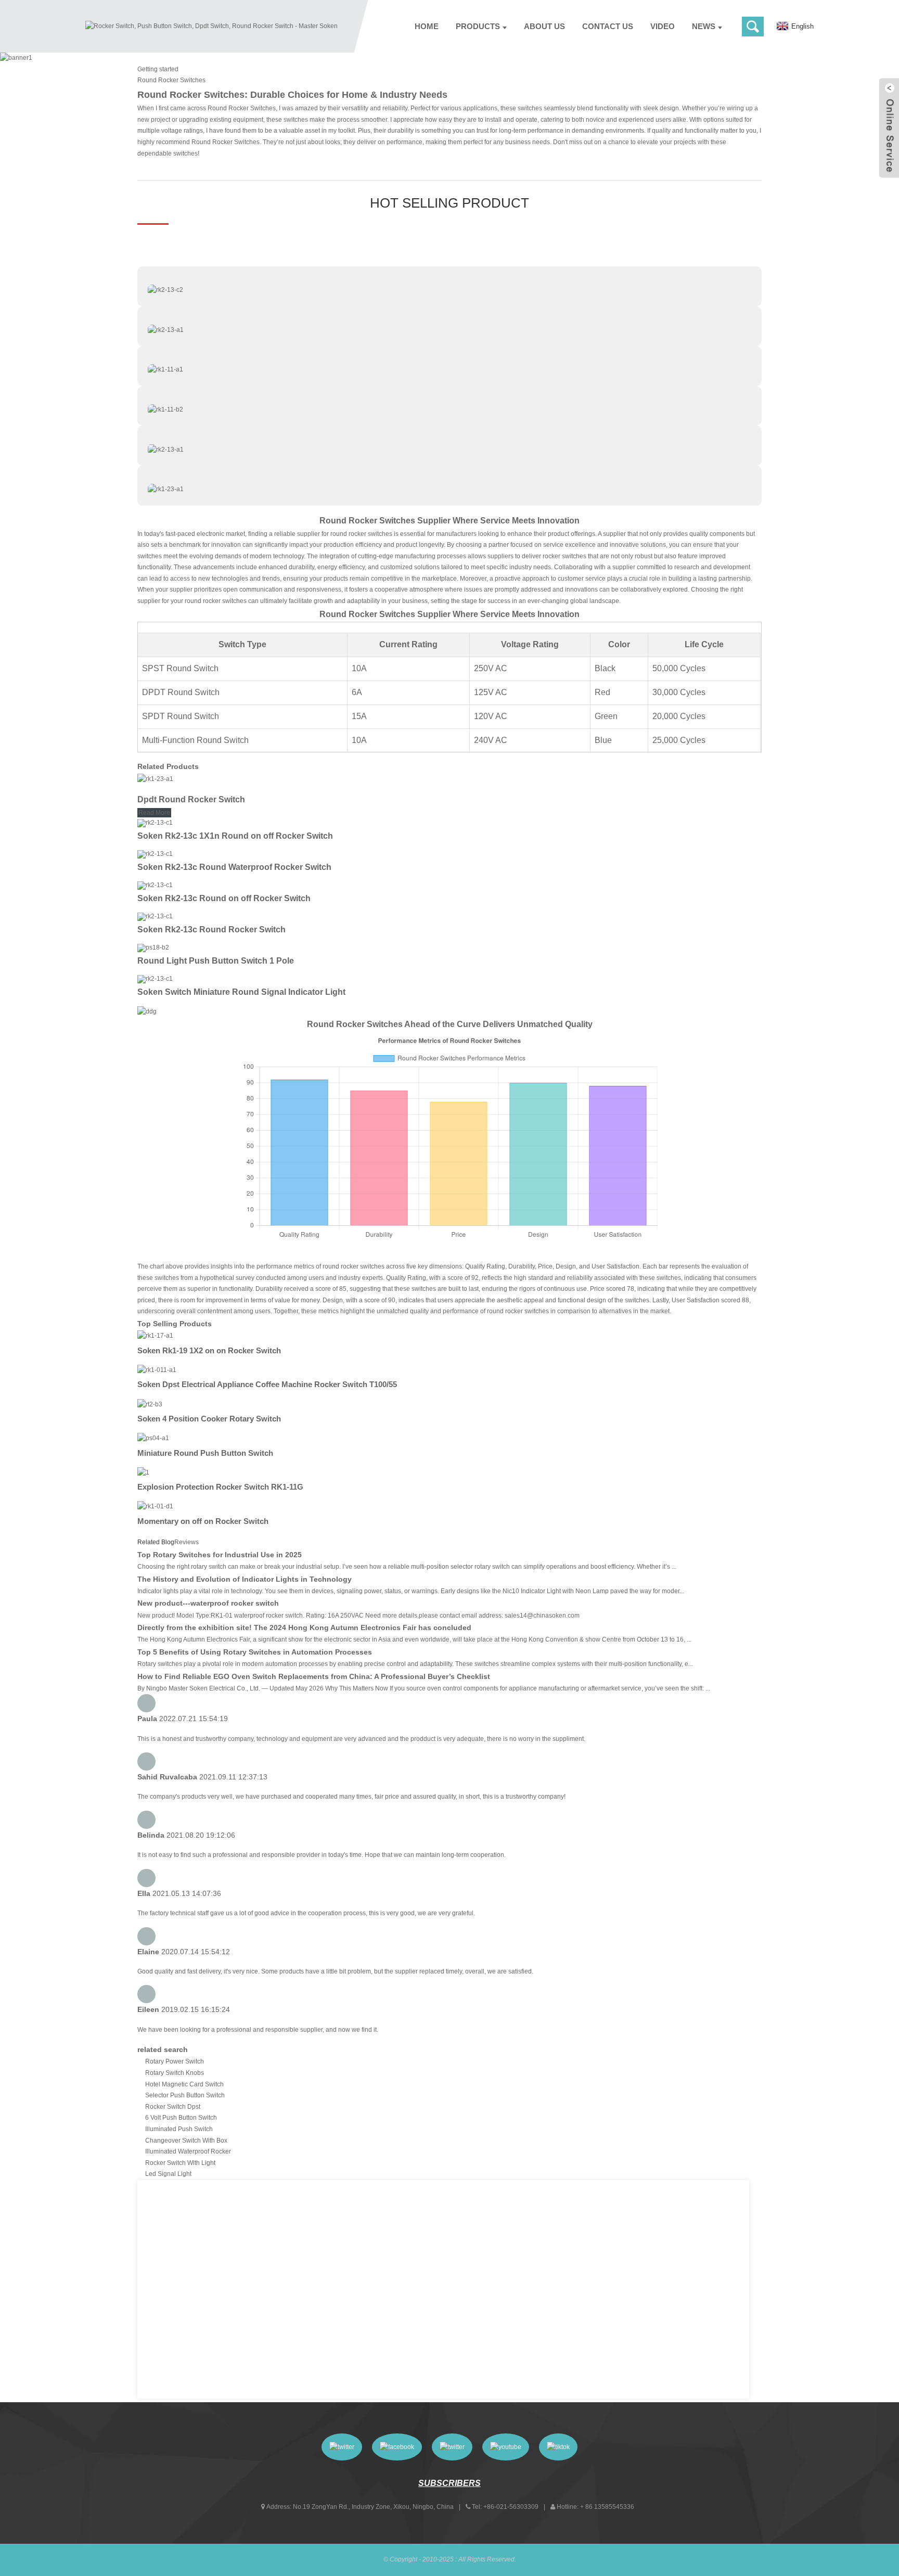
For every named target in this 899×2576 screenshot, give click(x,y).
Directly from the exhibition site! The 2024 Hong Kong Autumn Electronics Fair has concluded (304, 1627)
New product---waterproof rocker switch (208, 1603)
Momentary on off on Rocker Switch (203, 1521)
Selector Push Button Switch (185, 2095)
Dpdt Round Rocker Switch (191, 799)
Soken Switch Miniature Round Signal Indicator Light (241, 992)
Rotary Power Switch (175, 2061)
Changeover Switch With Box (186, 2141)
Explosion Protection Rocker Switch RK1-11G (220, 1487)
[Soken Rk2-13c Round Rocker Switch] (155, 916)
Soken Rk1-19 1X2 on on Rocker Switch (209, 1350)
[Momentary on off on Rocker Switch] (155, 1506)
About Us (544, 26)
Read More (154, 813)
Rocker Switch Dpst (173, 2107)
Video (663, 26)
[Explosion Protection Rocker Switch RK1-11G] (143, 1472)
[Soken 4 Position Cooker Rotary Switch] (150, 1404)
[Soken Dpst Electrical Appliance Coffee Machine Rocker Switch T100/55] (157, 1370)
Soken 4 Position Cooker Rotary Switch (209, 1419)
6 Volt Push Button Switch (181, 2118)
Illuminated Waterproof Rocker (188, 2151)
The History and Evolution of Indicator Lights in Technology (245, 1579)
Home (427, 26)
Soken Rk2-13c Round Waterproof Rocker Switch (234, 867)
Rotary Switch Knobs (175, 2073)
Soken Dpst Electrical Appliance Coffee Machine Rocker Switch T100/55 (267, 1384)
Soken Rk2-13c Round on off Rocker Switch (224, 898)
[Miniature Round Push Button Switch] (153, 1438)
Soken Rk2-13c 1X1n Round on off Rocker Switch (235, 836)
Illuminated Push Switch (179, 2129)
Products (478, 26)
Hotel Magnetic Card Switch (184, 2084)
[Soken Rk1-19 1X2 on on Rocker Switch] (155, 1336)
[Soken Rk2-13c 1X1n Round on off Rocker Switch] (155, 823)
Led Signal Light (168, 2174)
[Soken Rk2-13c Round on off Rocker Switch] (155, 885)
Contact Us (608, 26)
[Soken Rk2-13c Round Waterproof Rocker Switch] (155, 854)
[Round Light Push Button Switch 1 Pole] (153, 947)
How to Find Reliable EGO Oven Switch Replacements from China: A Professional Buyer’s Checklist (314, 1676)
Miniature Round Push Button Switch (205, 1453)
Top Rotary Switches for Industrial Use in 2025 (220, 1555)
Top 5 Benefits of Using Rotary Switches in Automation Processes (255, 1652)
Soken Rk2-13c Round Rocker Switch (211, 930)
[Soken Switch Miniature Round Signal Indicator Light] (155, 979)
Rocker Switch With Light (180, 2163)
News (704, 26)
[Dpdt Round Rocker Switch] (155, 779)
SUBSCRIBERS (449, 2483)
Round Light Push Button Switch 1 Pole (216, 961)
